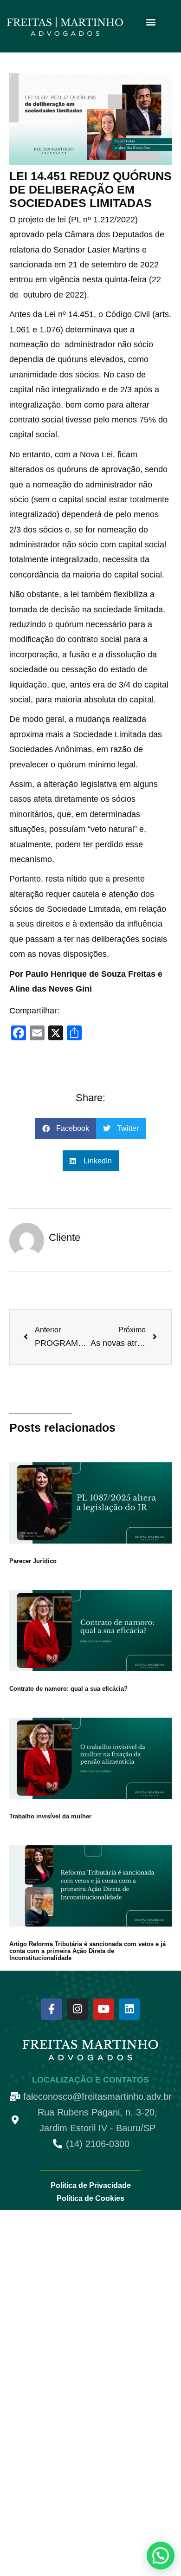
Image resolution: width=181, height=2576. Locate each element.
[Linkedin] (129, 2009)
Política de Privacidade (91, 2185)
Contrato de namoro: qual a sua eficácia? (68, 1689)
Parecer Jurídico (33, 1561)
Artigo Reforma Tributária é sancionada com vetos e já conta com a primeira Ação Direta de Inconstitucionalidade (87, 1951)
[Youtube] (103, 2009)
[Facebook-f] (52, 2009)
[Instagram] (78, 2009)
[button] (151, 22)
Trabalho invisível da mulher (50, 1816)
